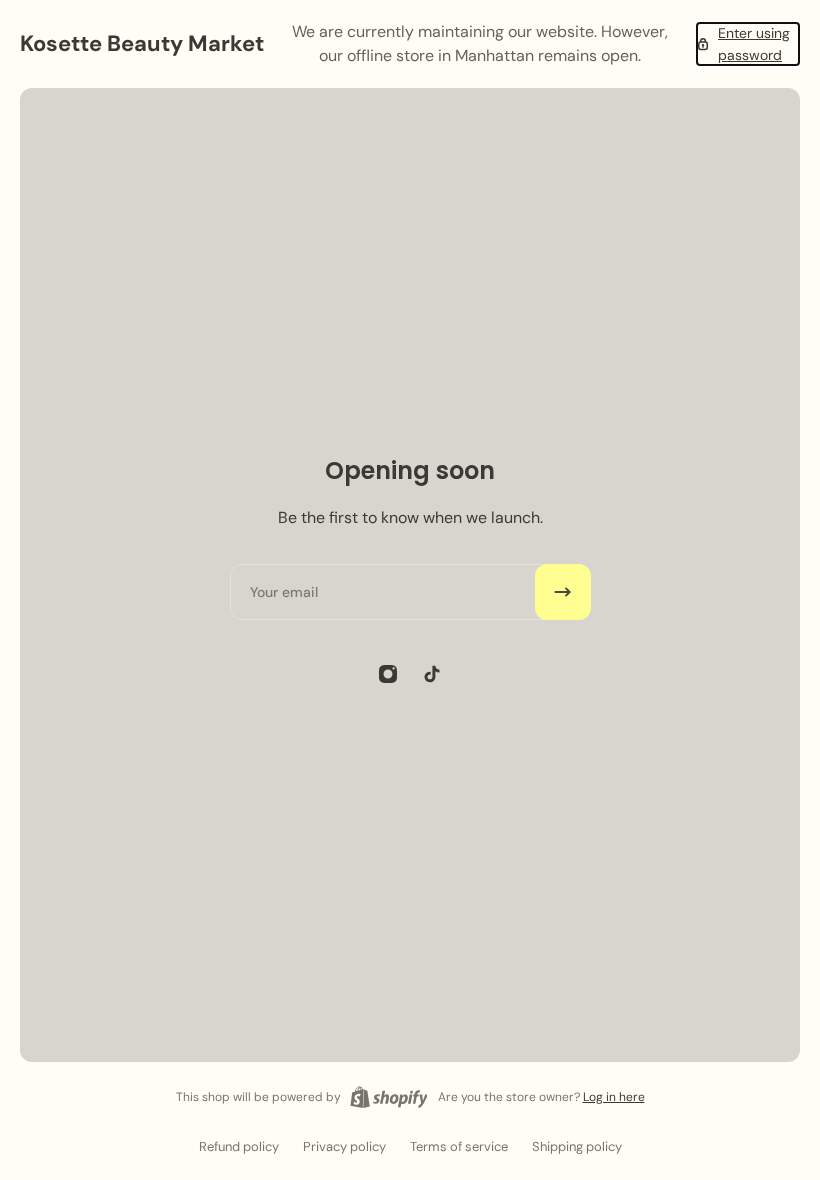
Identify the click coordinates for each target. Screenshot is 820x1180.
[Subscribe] (563, 592)
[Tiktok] (432, 674)
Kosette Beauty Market (142, 43)
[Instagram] (388, 674)
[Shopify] (389, 1097)
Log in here (614, 1097)
